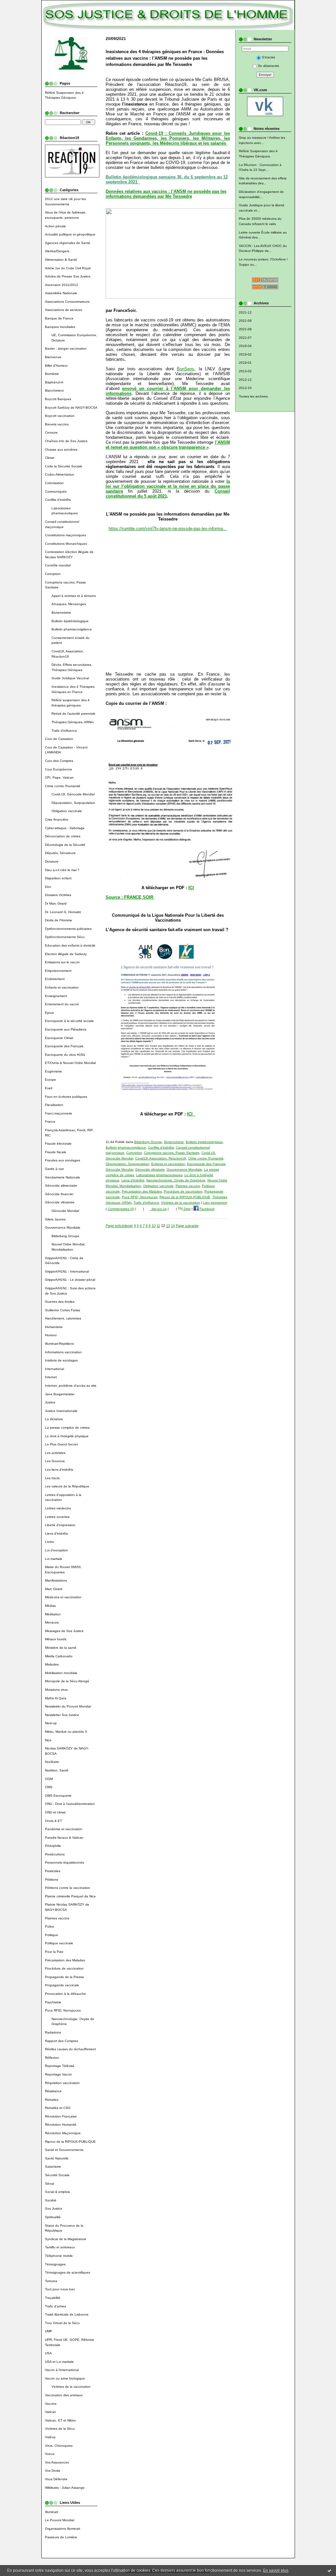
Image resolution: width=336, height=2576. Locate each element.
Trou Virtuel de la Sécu (62, 2323)
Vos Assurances (57, 2462)
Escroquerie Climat (59, 1038)
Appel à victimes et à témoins (74, 596)
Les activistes (55, 1453)
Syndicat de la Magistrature (66, 2239)
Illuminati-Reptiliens (59, 1344)
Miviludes (52, 1664)
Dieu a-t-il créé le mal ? (62, 870)
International (54, 1369)
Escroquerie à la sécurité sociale (69, 1021)
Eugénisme (53, 1071)
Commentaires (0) (121, 1209)
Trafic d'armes (55, 2306)
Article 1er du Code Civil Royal (68, 268)
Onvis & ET (53, 1821)
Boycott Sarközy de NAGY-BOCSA (71, 408)
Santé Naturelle (57, 2158)
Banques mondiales (60, 327)
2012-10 (245, 388)
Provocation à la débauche (65, 1994)
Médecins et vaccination (63, 1597)
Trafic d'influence (64, 731)
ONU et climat (55, 1812)
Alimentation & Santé (61, 260)
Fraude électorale (58, 1144)
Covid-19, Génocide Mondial (73, 794)
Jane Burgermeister (60, 1394)
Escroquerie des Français (64, 1046)
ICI (191, 888)
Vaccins (51, 2404)
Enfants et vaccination (62, 987)
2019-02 (245, 354)
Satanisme (53, 2167)
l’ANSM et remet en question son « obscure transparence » (168, 445)
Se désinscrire (269, 66)
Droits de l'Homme (59, 920)
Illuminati (52, 2512)
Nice (48, 1740)
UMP (49, 2331)
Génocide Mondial (65, 1211)
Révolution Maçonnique (63, 2133)
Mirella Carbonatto (59, 1656)
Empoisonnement (58, 971)
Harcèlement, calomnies (63, 1318)
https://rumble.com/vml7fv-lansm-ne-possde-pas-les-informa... (168, 529)
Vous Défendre (56, 2479)
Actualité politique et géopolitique (70, 234)
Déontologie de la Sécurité (65, 845)
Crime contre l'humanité (63, 786)
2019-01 (245, 363)
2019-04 (245, 346)
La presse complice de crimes (67, 1428)
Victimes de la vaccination (71, 2387)
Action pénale (55, 226)
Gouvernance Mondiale (63, 1227)
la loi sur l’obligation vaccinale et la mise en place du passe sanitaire (168, 486)
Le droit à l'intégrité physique (67, 1436)
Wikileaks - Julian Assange (65, 2488)
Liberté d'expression (60, 1525)
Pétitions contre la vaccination (68, 1888)
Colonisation (54, 483)
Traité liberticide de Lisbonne (67, 2314)
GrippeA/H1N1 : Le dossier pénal (70, 1280)
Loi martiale (54, 1559)
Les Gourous (55, 1461)
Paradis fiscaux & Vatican (64, 1838)
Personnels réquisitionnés (64, 1862)
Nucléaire (52, 1762)
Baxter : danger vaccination (66, 348)
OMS (49, 1787)
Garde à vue (54, 1169)
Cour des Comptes (59, 761)
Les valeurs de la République (67, 1486)
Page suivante (187, 1226)
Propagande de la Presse (64, 1977)
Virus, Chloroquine (59, 2446)
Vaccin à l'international (62, 2370)
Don (48, 887)
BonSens (186, 369)
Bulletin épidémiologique (70, 621)
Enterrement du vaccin (62, 1004)
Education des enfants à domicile (70, 945)
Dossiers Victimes (58, 895)
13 (168, 1226)
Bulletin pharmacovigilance (72, 629)
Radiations (53, 2032)
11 (158, 1226)
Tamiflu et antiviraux (60, 2247)
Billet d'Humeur (56, 366)
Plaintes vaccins (57, 1918)
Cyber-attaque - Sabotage (65, 828)
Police (50, 1926)
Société (51, 2200)
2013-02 (245, 371)
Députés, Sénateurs (60, 853)
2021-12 (245, 312)
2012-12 (245, 380)
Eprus (49, 1013)
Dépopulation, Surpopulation (73, 803)
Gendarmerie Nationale (63, 1177)
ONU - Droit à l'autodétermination (70, 1804)
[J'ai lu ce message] (329, 2570)
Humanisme (54, 1327)
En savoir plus (276, 2570)
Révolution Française (61, 2116)
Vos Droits (52, 2471)
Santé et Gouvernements (64, 2150)
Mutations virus (56, 1690)
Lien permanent (215, 1203)
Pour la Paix (54, 1952)
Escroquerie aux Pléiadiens (66, 1029)
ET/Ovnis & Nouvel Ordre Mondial (70, 1063)
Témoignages (55, 2264)
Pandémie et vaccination (64, 1829)
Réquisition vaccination (62, 2083)
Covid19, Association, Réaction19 (161, 1158)
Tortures (51, 2281)
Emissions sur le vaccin (62, 962)
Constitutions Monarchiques (66, 544)
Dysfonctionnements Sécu (65, 937)
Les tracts (52, 1478)
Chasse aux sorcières (61, 450)
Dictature (52, 861)
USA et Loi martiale (59, 2362)
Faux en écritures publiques (66, 1097)
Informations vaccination (63, 1352)
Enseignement (56, 996)
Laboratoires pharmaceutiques (159, 1175)
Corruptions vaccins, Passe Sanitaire (172, 1153)
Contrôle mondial (58, 565)
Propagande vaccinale (62, 1985)
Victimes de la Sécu (60, 2429)
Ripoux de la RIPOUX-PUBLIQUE (70, 2142)
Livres (49, 1542)
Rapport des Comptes (62, 2041)
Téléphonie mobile (59, 2256)
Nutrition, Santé (57, 1770)
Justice (50, 1402)
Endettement (55, 979)
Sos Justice (54, 2208)
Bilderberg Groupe (65, 1236)
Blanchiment (54, 390)
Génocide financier (59, 1194)
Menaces (52, 1622)
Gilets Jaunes (55, 1219)
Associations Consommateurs (67, 302)
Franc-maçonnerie (59, 1113)
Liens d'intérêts (56, 1533)
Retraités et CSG (58, 2108)
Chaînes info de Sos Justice (66, 441)
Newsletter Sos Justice (62, 1715)
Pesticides (53, 1871)
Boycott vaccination (60, 416)
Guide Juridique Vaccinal (70, 678)
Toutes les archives (253, 396)
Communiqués (56, 491)
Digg (187, 1209)
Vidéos (50, 2437)
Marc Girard (54, 1589)
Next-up (51, 1723)
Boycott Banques (58, 399)
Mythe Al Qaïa (56, 1698)
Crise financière (57, 819)
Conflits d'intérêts (58, 500)
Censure (51, 432)
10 (154, 1226)
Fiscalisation (54, 1105)
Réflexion (52, 2058)
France (50, 1122)
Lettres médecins (58, 1508)
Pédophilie (53, 1846)
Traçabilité (53, 2298)
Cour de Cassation (59, 739)
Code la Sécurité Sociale (64, 466)
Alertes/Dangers (57, 251)
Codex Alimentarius (59, 474)
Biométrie (52, 374)
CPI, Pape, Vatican (59, 777)
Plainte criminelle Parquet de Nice (70, 1896)
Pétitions (52, 1880)
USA (48, 2353)
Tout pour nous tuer (60, 2289)
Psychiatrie (53, 2002)
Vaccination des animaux (64, 2395)
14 (173, 1226)
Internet (51, 1377)
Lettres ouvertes (57, 1517)
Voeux (50, 2454)
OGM (49, 1779)
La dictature (54, 1419)
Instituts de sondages (61, 1360)
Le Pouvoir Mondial (60, 2520)
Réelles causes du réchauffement (70, 2049)
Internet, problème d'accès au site (71, 1386)
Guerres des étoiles (60, 1302)
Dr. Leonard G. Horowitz (63, 912)
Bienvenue (53, 357)
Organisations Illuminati (63, 2529)
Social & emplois (57, 2192)
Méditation (53, 1614)
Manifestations (56, 1580)
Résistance (53, 2091)
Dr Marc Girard (56, 903)
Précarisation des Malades (65, 1960)
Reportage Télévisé (60, 2066)
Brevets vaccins (57, 424)
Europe (51, 1080)
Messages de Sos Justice (64, 1631)
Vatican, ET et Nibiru (60, 2420)
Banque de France (59, 318)
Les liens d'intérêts (59, 1470)
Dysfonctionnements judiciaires (68, 929)
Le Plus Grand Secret (61, 1444)
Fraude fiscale (56, 1152)
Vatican (51, 2412)
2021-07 (245, 338)
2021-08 (245, 329)
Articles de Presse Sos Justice (68, 276)
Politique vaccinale (59, 1943)
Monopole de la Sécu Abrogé (67, 1681)
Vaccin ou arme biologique (65, 2378)
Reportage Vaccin (58, 2074)
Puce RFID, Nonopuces (63, 2010)
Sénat (50, 2184)
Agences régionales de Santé (68, 243)
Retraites (52, 2100)
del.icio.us (158, 1209)
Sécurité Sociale (57, 2175)
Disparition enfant (58, 878)
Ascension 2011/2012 (62, 285)
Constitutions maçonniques (65, 535)
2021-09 (245, 321)
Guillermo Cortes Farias (63, 1310)
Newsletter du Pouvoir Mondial (68, 1706)
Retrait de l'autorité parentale (73, 714)
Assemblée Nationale (61, 293)
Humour (51, 1335)
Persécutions (55, 1854)
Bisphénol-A (54, 382)
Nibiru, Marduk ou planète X (66, 1732)
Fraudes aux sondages (63, 1160)
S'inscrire (269, 57)
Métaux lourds (56, 1639)
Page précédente (119, 1226)
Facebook (207, 1209)
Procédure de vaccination (64, 1968)
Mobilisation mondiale (61, 1673)
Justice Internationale (61, 1411)
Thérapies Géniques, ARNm (73, 722)
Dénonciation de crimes (63, 836)
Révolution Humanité (61, 2125)
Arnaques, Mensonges (69, 604)
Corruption (53, 574)
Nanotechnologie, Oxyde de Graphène (176, 1180)
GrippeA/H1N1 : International (67, 1271)
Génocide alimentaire (61, 1186)
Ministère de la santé (61, 1648)
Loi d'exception (56, 1550)
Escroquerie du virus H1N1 (65, 1055)
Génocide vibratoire (60, 1202)
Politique (52, 1935)
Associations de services (63, 310)
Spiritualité (53, 2217)
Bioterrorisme (61, 613)
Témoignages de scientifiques (68, 2272)
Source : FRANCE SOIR (130, 897)
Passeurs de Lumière (61, 2537)
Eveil (49, 1088)
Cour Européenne (59, 769)
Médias (50, 1606)
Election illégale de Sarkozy (66, 954)
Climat (50, 458)
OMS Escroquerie (58, 1796)
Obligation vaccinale (67, 811)
